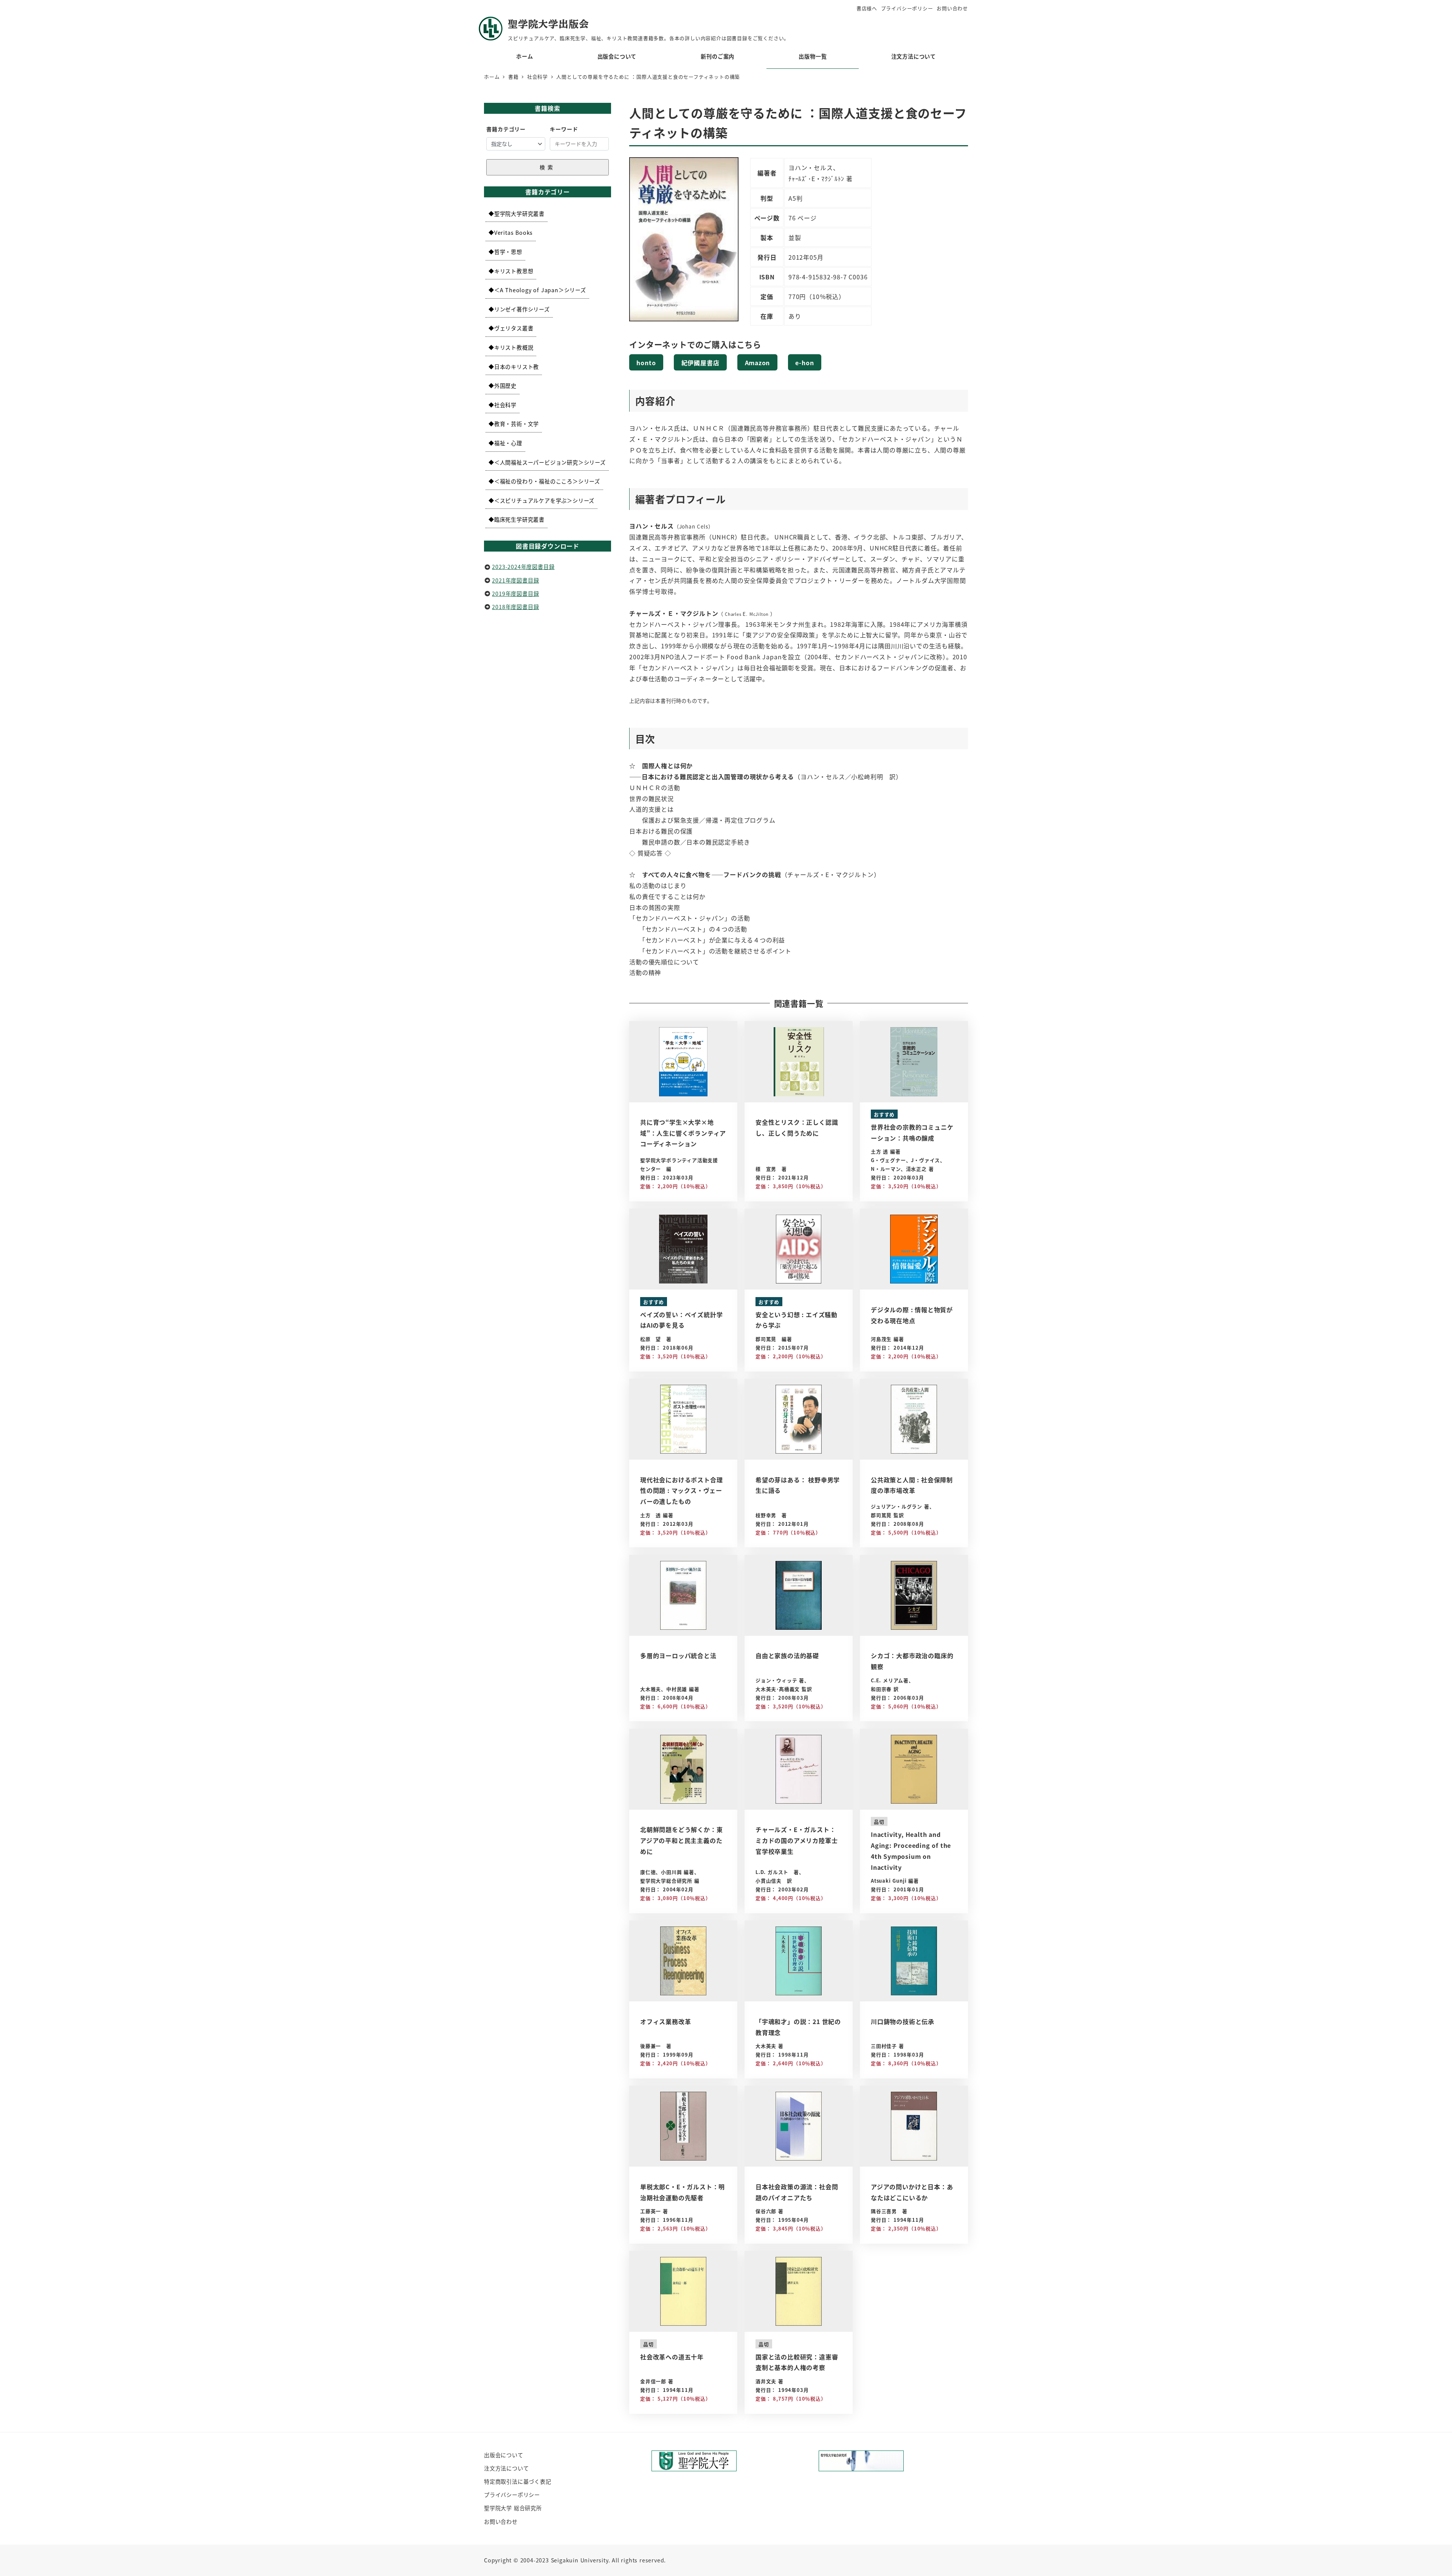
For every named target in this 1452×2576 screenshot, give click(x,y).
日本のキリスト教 (517, 367)
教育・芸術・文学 (517, 424)
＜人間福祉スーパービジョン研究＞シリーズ (550, 462)
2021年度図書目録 (515, 580)
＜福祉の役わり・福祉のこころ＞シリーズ (547, 481)
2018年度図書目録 (515, 607)
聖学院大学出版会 (548, 24)
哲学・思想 (508, 252)
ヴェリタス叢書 (514, 328)
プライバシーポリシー (907, 8)
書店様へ (867, 8)
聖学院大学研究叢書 (519, 214)
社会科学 (505, 405)
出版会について (504, 2455)
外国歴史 (505, 386)
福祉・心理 (508, 443)
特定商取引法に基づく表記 (518, 2481)
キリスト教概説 (514, 347)
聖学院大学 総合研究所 (513, 2508)
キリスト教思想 (514, 271)
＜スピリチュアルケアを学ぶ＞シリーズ (544, 501)
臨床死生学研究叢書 (519, 519)
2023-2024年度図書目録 (523, 567)
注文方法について (506, 2468)
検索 (548, 167)
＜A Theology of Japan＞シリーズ (540, 290)
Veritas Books (513, 232)
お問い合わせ (952, 8)
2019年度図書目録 (515, 594)
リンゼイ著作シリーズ (522, 309)
